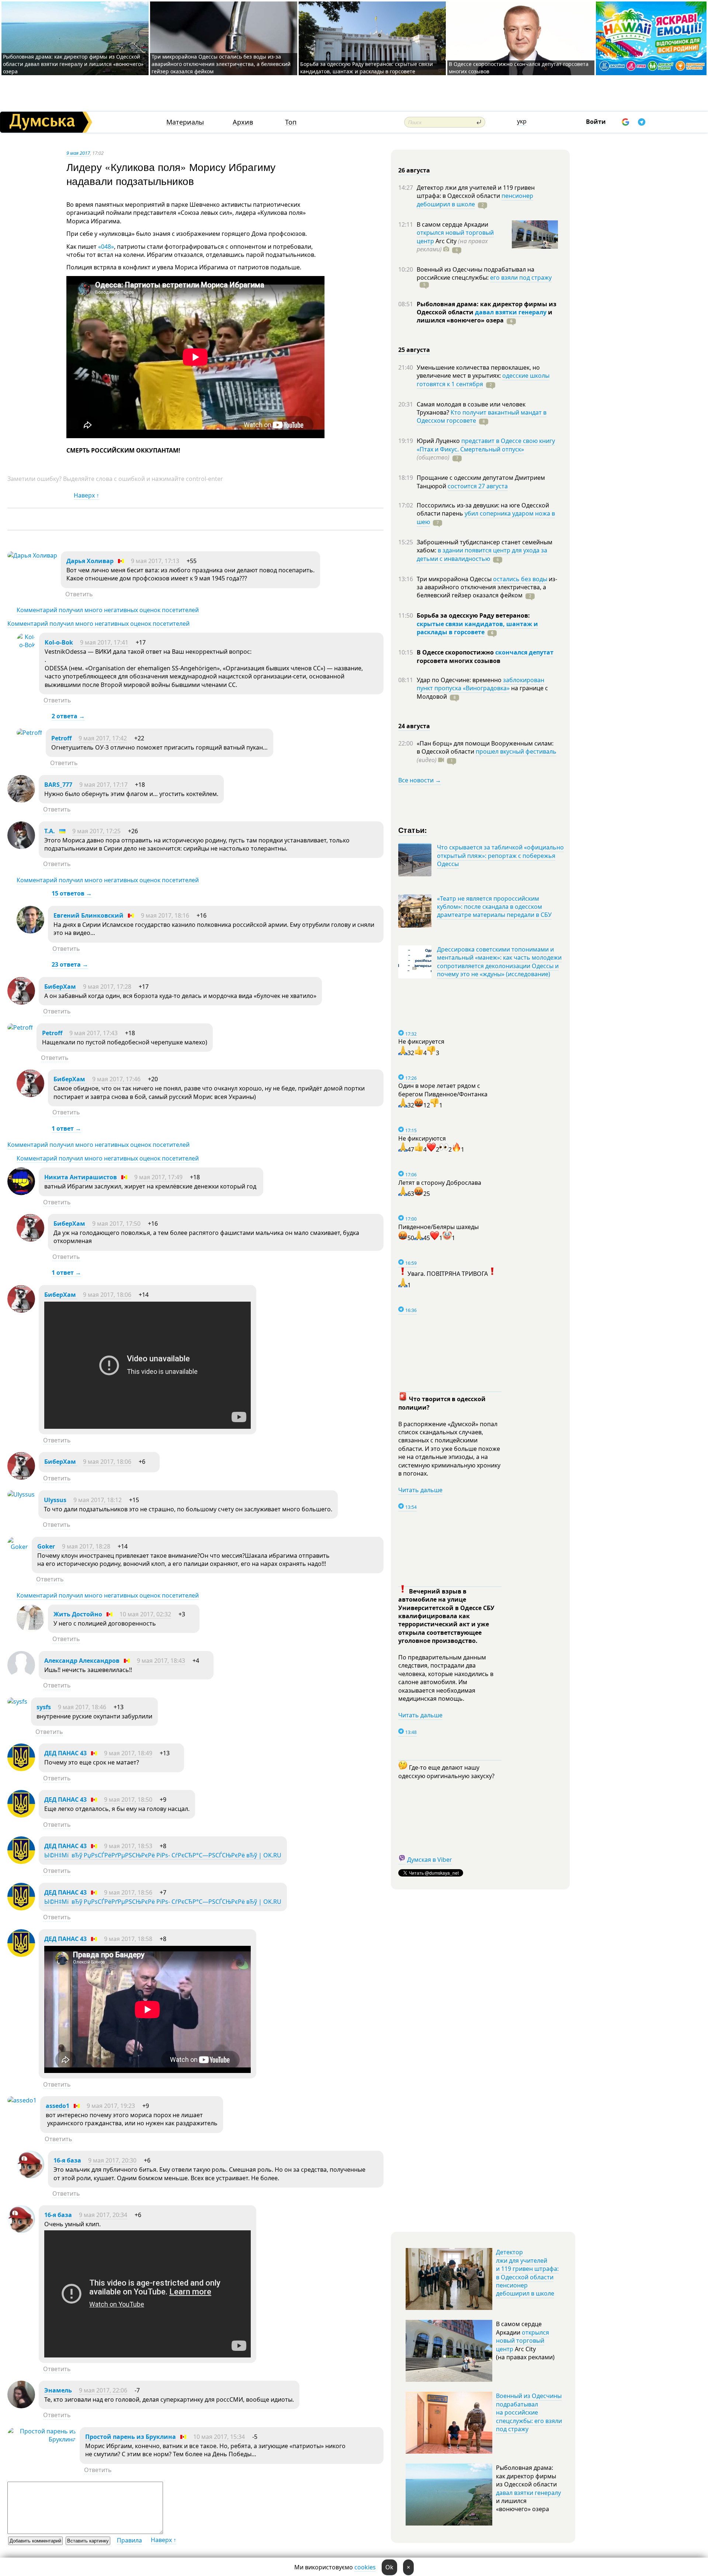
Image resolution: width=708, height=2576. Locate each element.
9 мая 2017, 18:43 (161, 1661)
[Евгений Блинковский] (30, 931)
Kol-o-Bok (59, 642)
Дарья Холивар (90, 561)
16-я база (67, 2160)
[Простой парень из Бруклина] (42, 2439)
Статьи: (413, 830)
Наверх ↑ (86, 495)
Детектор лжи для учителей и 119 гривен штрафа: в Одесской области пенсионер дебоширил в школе (527, 2273)
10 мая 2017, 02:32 (145, 1614)
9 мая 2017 (78, 153)
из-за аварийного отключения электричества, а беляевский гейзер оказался (487, 587)
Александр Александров (82, 1661)
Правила (129, 2540)
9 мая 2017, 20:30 (112, 2160)
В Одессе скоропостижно (456, 652)
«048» (106, 247)
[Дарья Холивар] (32, 555)
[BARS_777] (21, 800)
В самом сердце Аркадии (452, 224)
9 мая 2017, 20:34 (103, 2215)
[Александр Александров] (21, 1676)
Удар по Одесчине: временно (460, 680)
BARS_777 (58, 785)
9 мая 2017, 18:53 (128, 1846)
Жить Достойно (78, 1614)
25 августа (414, 350)
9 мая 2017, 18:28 (86, 1546)
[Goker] (18, 1547)
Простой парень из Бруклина (131, 2437)
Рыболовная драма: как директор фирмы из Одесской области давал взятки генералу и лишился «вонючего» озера (73, 64)
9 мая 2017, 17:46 (116, 1079)
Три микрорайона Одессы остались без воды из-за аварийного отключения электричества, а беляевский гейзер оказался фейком (221, 64)
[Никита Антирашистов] (21, 1193)
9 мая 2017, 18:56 (128, 1892)
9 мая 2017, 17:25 (96, 831)
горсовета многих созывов (459, 661)
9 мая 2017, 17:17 (103, 785)
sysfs (44, 1707)
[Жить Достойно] (30, 1630)
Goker (46, 1546)
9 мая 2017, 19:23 (111, 2106)
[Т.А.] (21, 847)
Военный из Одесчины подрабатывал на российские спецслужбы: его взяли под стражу (529, 2412)
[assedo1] (22, 2100)
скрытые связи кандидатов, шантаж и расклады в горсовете (477, 628)
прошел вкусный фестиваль (516, 751)
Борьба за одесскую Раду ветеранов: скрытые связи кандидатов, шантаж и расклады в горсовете (367, 68)
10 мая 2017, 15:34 (219, 2437)
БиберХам (61, 987)
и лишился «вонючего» (485, 316)
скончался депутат (524, 652)
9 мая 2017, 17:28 (107, 987)
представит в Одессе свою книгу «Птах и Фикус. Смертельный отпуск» (486, 445)
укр (522, 121)
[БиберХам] (21, 1002)
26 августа (414, 170)
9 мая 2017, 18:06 (107, 1295)
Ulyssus (55, 1500)
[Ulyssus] (21, 1494)
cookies (365, 2567)
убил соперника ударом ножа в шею (486, 517)
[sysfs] (17, 1701)
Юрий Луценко (439, 441)
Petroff (61, 738)
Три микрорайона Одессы (455, 579)
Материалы (185, 122)
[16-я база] (30, 2176)
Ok (389, 2567)
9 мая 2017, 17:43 (93, 1033)
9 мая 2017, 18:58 (128, 1939)
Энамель (58, 2390)
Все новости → (420, 780)
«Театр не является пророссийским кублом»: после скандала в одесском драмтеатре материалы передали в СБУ (494, 907)
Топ (291, 122)
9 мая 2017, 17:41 (104, 642)
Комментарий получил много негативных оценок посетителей (108, 610)
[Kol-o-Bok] (26, 645)
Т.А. (50, 831)
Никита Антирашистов (81, 1177)
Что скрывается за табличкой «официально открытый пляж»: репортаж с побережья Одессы (500, 856)
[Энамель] (21, 2406)
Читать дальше (420, 1490)
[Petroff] (29, 733)
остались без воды (520, 579)
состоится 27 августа (478, 486)
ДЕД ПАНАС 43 (65, 1753)
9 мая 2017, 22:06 (103, 2390)
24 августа (414, 726)
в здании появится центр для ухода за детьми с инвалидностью (482, 554)
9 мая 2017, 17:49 (158, 1177)
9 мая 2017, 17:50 (116, 1224)
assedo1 (58, 2106)
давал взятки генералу (511, 312)
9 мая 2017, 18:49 (128, 1753)
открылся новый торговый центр (523, 2341)
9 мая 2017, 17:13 (155, 561)
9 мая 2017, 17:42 (103, 738)
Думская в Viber (430, 1860)
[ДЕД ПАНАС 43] (21, 1769)
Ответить (79, 594)
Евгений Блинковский (88, 915)
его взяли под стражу (521, 278)
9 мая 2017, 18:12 (98, 1500)
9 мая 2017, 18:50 (128, 1800)
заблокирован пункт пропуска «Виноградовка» (480, 684)
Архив (243, 122)
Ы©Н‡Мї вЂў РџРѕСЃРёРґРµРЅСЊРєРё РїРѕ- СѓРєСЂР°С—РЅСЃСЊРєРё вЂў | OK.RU (163, 1855)
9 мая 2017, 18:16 (165, 915)
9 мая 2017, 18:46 (82, 1707)
